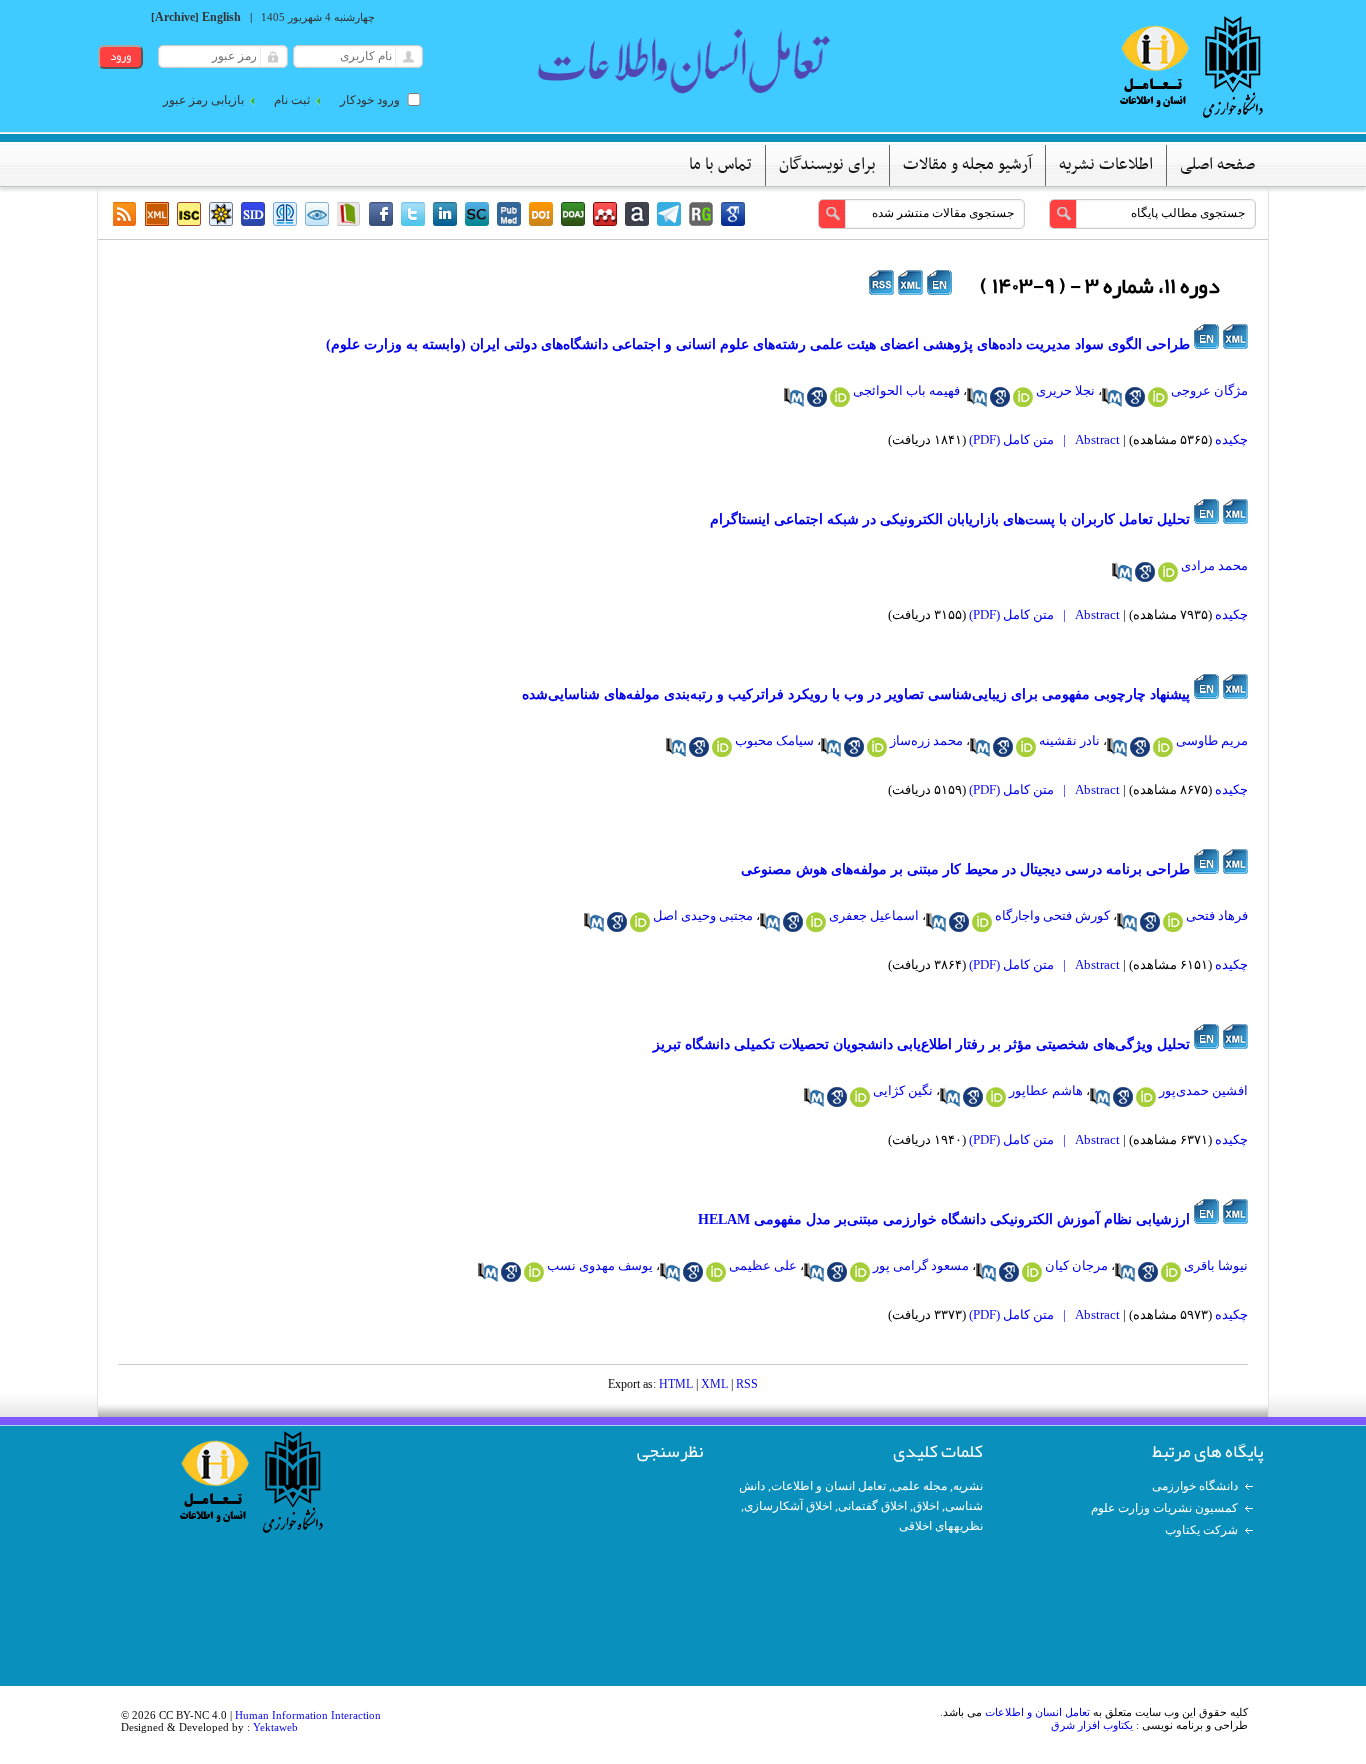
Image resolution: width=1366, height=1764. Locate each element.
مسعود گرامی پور (921, 1265)
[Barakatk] (285, 214)
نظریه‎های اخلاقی (941, 1526)
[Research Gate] (701, 214)
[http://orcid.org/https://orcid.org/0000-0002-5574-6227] (982, 922)
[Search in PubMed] (1112, 397)
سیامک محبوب (774, 740)
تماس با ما (720, 165)
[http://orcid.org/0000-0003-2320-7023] (1023, 397)
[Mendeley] (605, 214)
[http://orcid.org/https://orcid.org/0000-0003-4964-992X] (640, 922)
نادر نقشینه (1069, 740)
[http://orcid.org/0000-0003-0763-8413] (996, 1097)
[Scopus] (477, 214)
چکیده (1231, 439)
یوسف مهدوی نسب (600, 1265)
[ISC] (189, 214)
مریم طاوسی (1212, 740)
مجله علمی (919, 1486)
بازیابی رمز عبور (203, 100)
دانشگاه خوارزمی (1195, 1486)
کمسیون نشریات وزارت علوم (1164, 1508)
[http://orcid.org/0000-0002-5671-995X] (1146, 1097)
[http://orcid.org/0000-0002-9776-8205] (1163, 747)
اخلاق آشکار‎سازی (788, 1506)
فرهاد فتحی (1217, 915)
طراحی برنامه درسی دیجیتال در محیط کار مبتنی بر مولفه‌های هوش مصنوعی (965, 869)
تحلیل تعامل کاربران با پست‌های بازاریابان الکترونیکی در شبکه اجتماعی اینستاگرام (950, 519)
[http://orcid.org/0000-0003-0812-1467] (534, 1272)
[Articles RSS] (125, 214)
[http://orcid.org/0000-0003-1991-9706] (716, 1272)
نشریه (968, 1486)
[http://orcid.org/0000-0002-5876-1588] (840, 397)
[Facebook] (381, 214)
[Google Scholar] (733, 214)
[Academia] (637, 214)
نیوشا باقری (1216, 1265)
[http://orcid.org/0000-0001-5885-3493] (722, 747)
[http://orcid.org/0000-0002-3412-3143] (860, 1272)
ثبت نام (292, 100)
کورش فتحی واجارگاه (1052, 915)
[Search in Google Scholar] (1135, 397)
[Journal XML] (157, 214)
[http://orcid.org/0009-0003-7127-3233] (1171, 1272)
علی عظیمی (763, 1265)
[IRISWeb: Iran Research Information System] (317, 214)
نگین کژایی (903, 1090)
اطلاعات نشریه (1106, 165)
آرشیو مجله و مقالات (967, 165)
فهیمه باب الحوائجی (906, 390)
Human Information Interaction (308, 1715)
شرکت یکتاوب (1201, 1530)
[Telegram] (669, 214)
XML (714, 1384)
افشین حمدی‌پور (1203, 1090)
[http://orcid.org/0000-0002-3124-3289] (1168, 572)
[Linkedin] (445, 214)
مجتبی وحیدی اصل (703, 915)
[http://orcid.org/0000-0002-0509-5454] (1026, 747)
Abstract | (1088, 439)
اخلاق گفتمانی (872, 1506)
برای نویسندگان (827, 165)
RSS (747, 1384)
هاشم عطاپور (1046, 1090)
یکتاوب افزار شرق (1092, 1725)
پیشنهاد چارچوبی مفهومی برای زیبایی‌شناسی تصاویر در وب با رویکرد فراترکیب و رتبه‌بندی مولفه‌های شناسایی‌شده (856, 694)
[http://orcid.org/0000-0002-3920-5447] (1032, 1272)
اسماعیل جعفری (874, 915)
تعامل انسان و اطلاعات (828, 1486)
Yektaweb (275, 1727)
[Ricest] (221, 214)
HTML (676, 1384)
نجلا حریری (1065, 390)
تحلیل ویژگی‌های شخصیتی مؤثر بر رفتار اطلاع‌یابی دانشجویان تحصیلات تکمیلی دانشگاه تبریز (921, 1044)
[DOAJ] (573, 214)
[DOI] (541, 214)
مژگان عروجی (1209, 390)
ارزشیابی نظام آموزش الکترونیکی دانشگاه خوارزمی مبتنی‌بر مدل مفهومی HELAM (944, 1219)
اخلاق (926, 1506)
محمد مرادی (1214, 565)
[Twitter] (413, 214)
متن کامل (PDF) (1011, 439)
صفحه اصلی (1217, 165)
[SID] (253, 214)
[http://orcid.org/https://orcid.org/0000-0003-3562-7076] (1173, 922)
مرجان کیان (1076, 1265)
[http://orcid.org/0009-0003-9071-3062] (860, 1097)
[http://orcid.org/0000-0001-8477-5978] (1158, 397)
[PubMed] (509, 214)
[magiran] (349, 214)
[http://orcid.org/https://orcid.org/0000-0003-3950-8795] (816, 922)
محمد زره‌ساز (926, 740)
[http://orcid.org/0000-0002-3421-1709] (877, 747)
